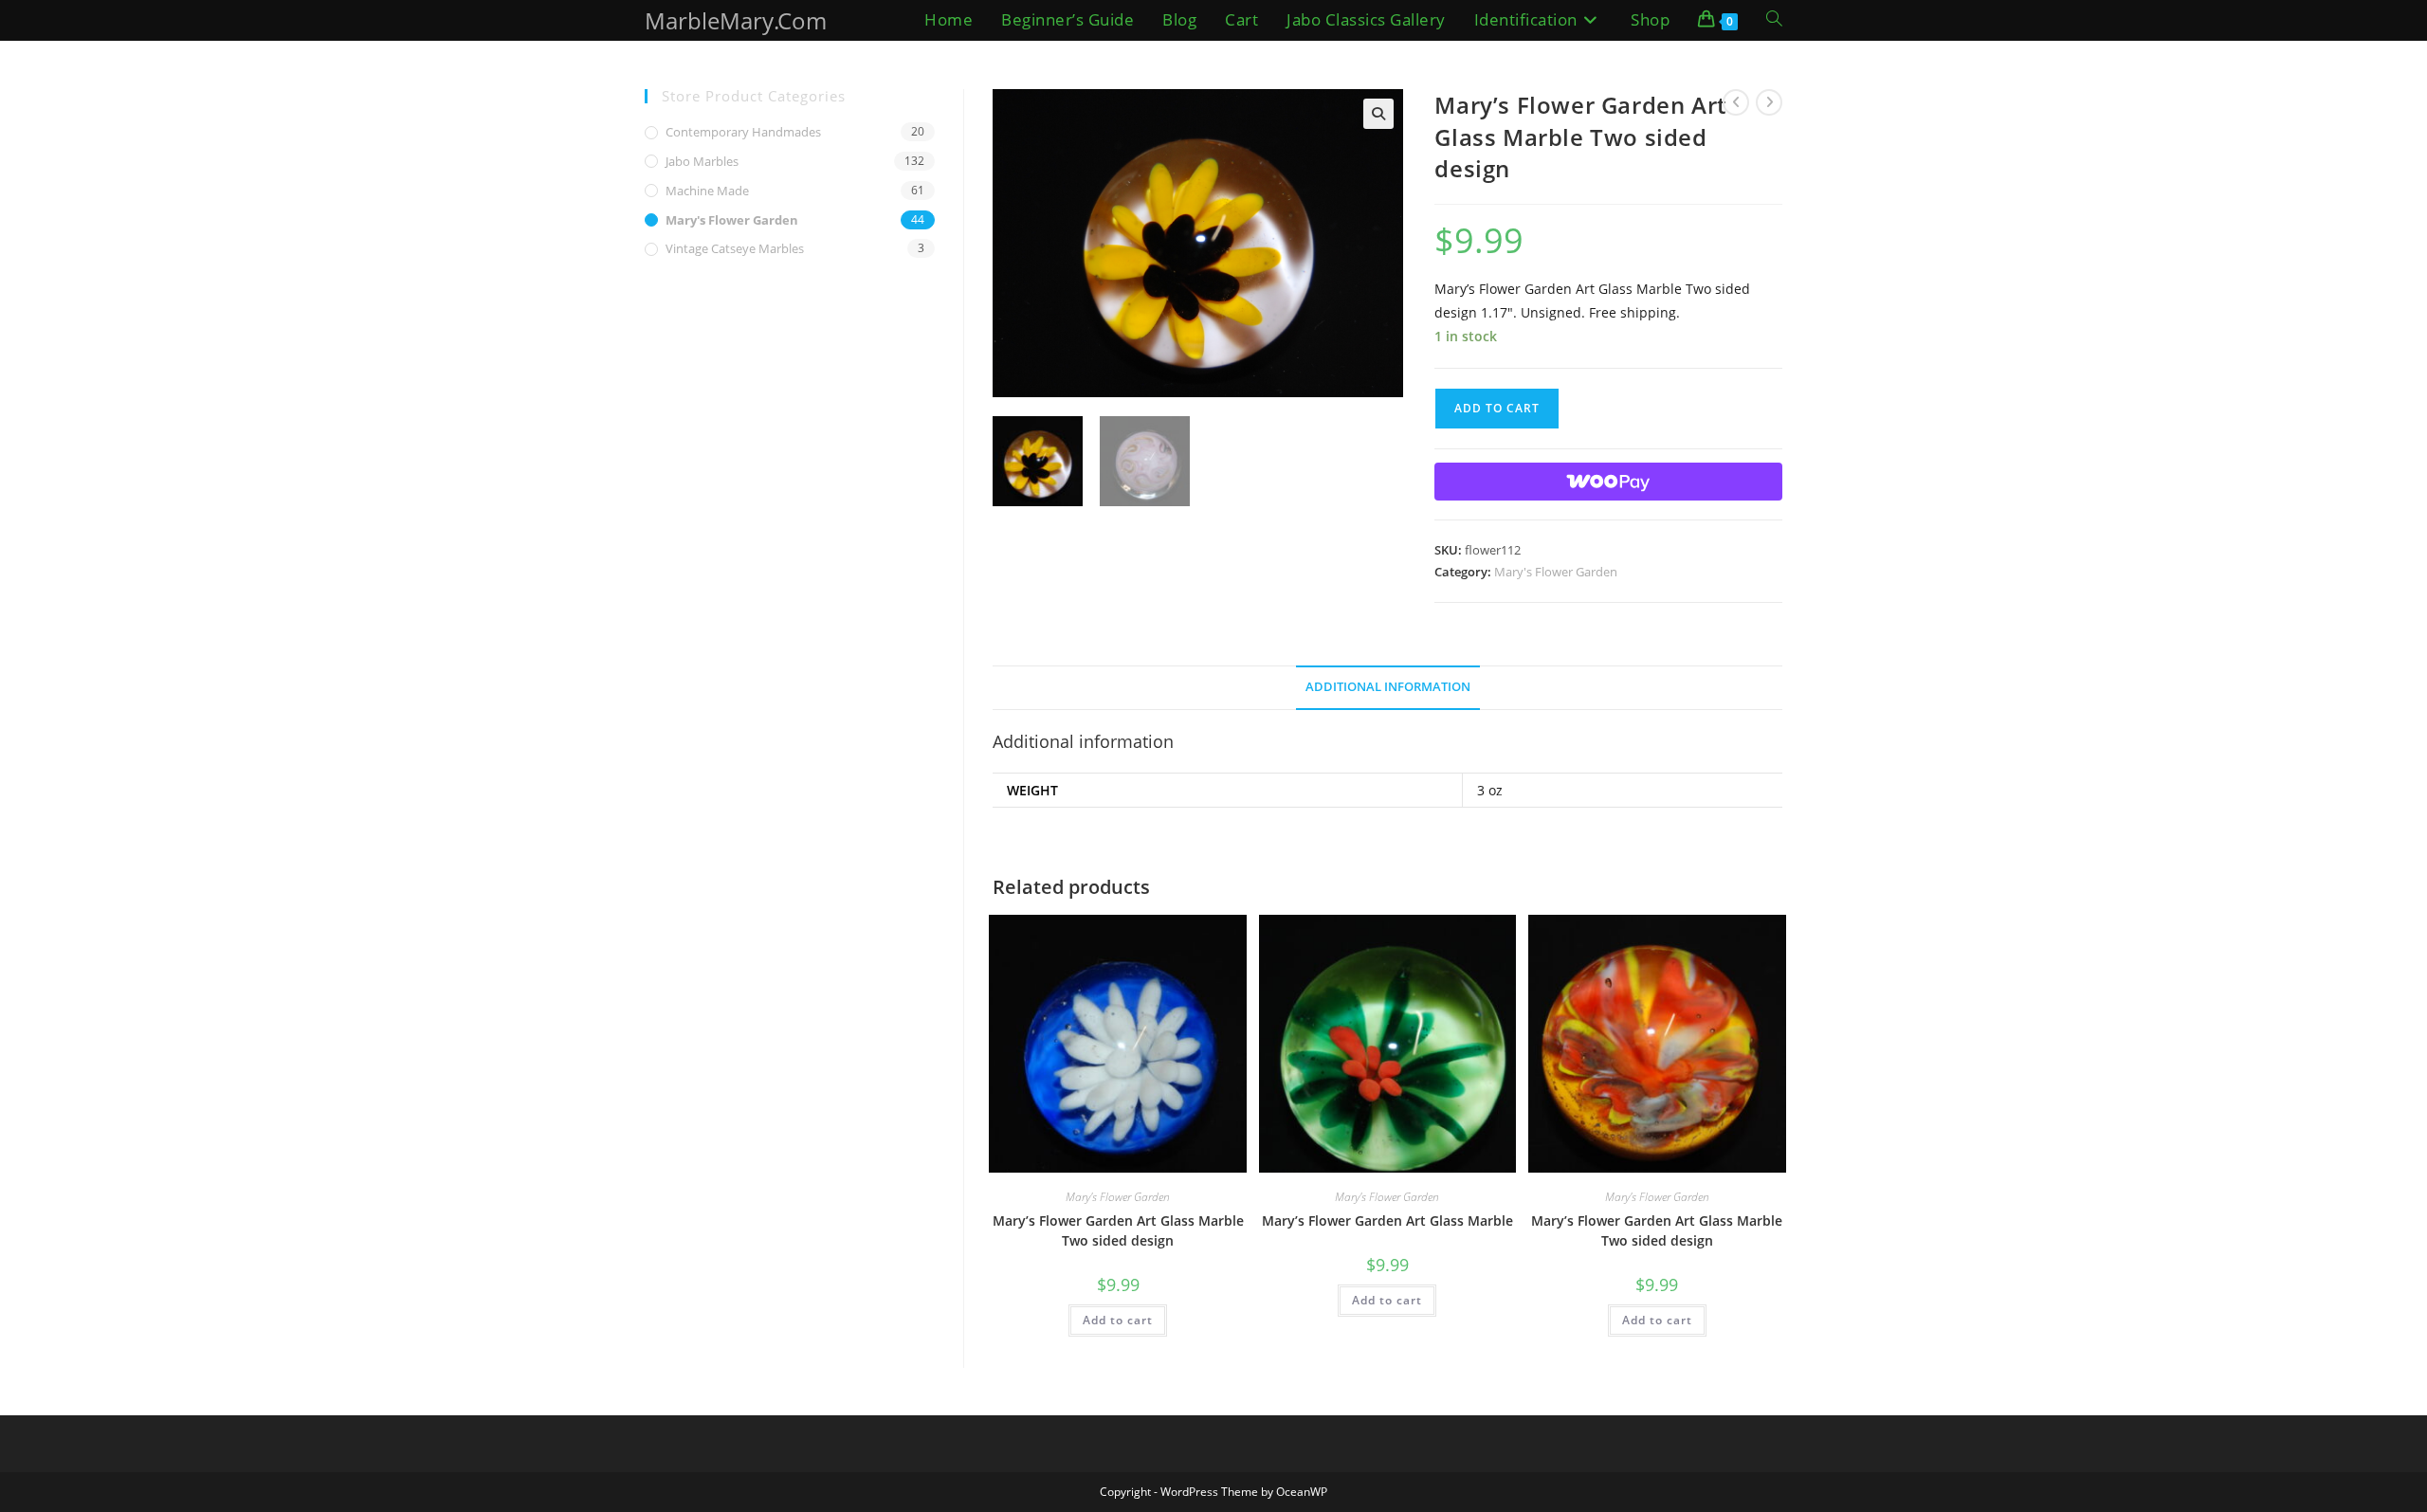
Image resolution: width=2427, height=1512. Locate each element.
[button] (1378, 114)
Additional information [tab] (1388, 687)
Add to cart (1497, 408)
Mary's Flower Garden (1556, 572)
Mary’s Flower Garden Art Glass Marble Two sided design (1118, 1230)
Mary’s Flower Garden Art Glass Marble (1387, 1221)
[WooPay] (1608, 482)
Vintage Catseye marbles (735, 248)
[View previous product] (1736, 102)
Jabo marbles (702, 161)
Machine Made (707, 191)
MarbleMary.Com (736, 20)
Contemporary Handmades (743, 132)
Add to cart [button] (1118, 1320)
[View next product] (1769, 102)
